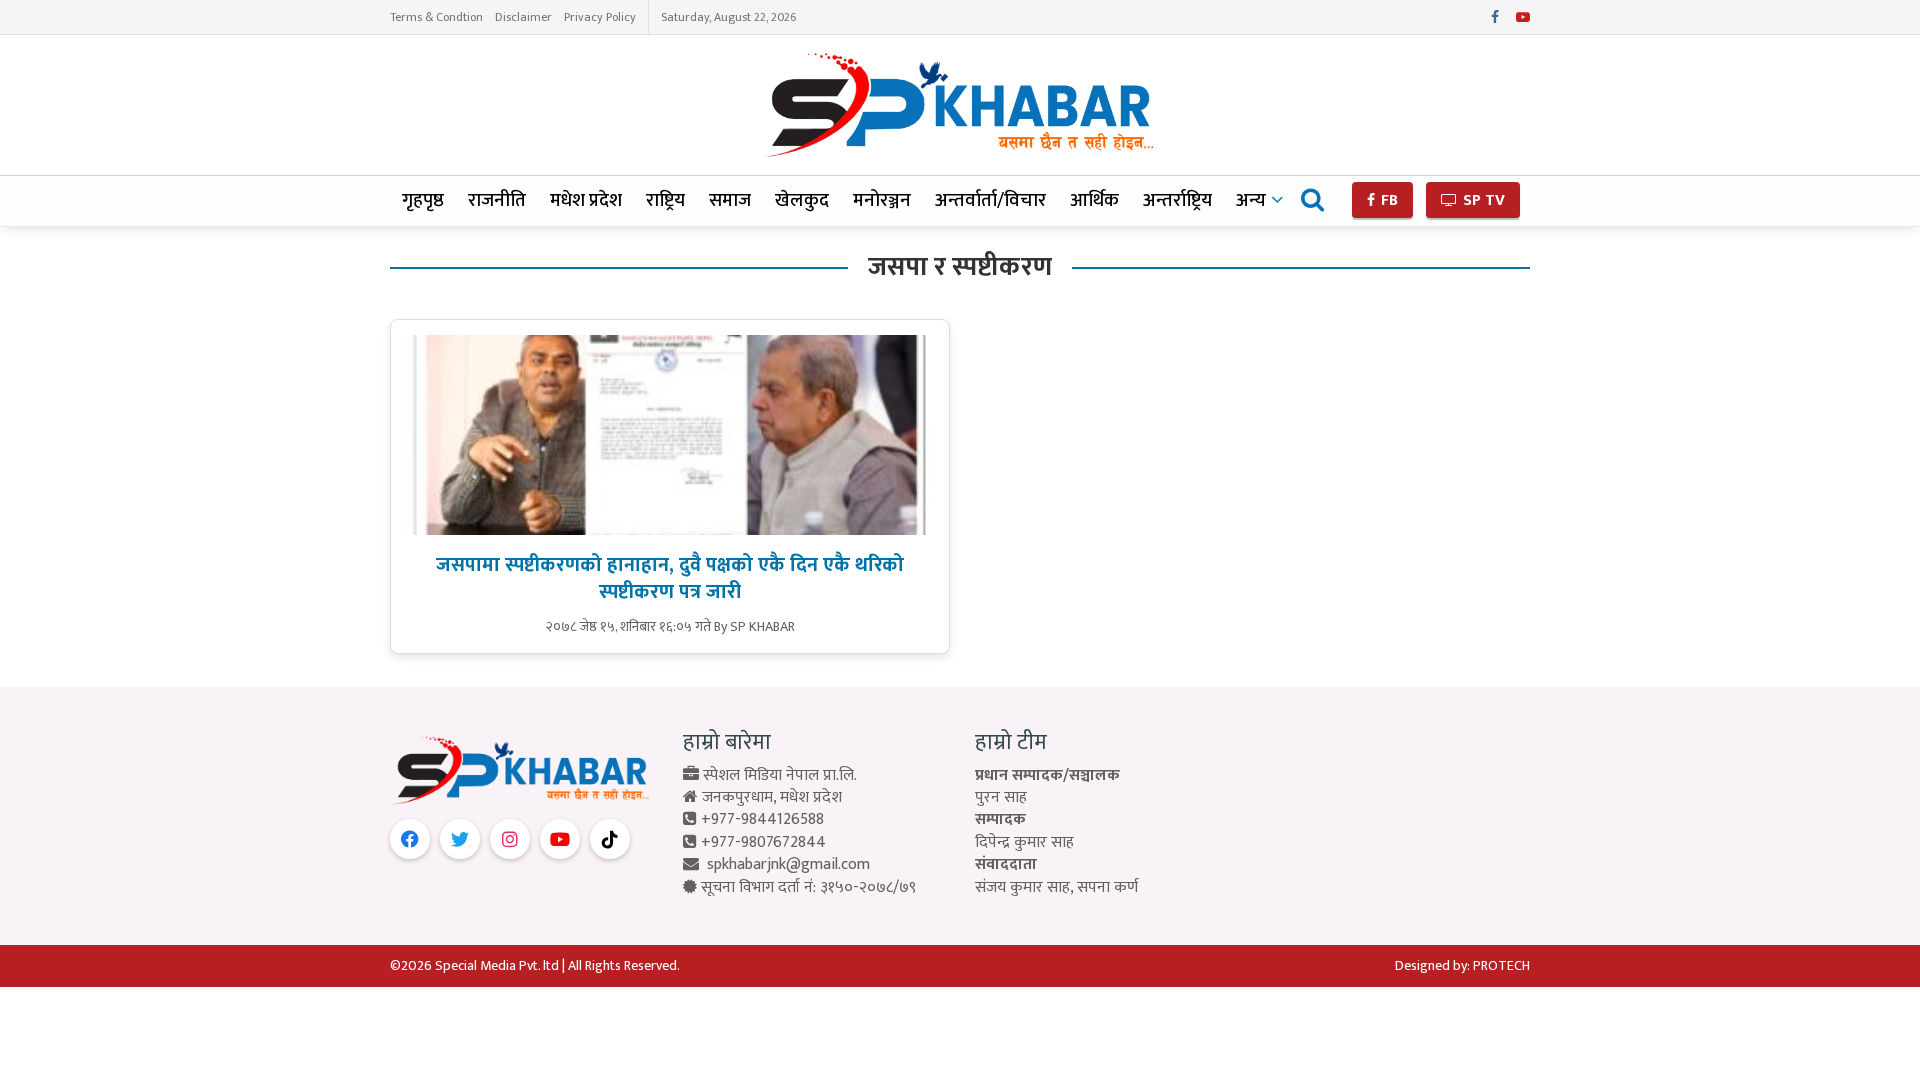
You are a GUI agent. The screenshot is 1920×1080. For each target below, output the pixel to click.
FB (1387, 200)
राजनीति (497, 200)
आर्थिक (1094, 200)
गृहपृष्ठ (423, 200)
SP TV (1482, 200)
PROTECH (1501, 965)
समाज (730, 200)
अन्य (1251, 200)
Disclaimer (523, 17)
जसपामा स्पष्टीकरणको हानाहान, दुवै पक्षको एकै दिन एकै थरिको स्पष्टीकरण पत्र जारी (670, 578)
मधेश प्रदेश (586, 200)
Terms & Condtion (436, 17)
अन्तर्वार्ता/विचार (990, 200)
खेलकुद (802, 200)
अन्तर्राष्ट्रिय (1177, 200)
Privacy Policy (600, 17)
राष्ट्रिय (665, 200)
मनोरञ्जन (882, 200)
